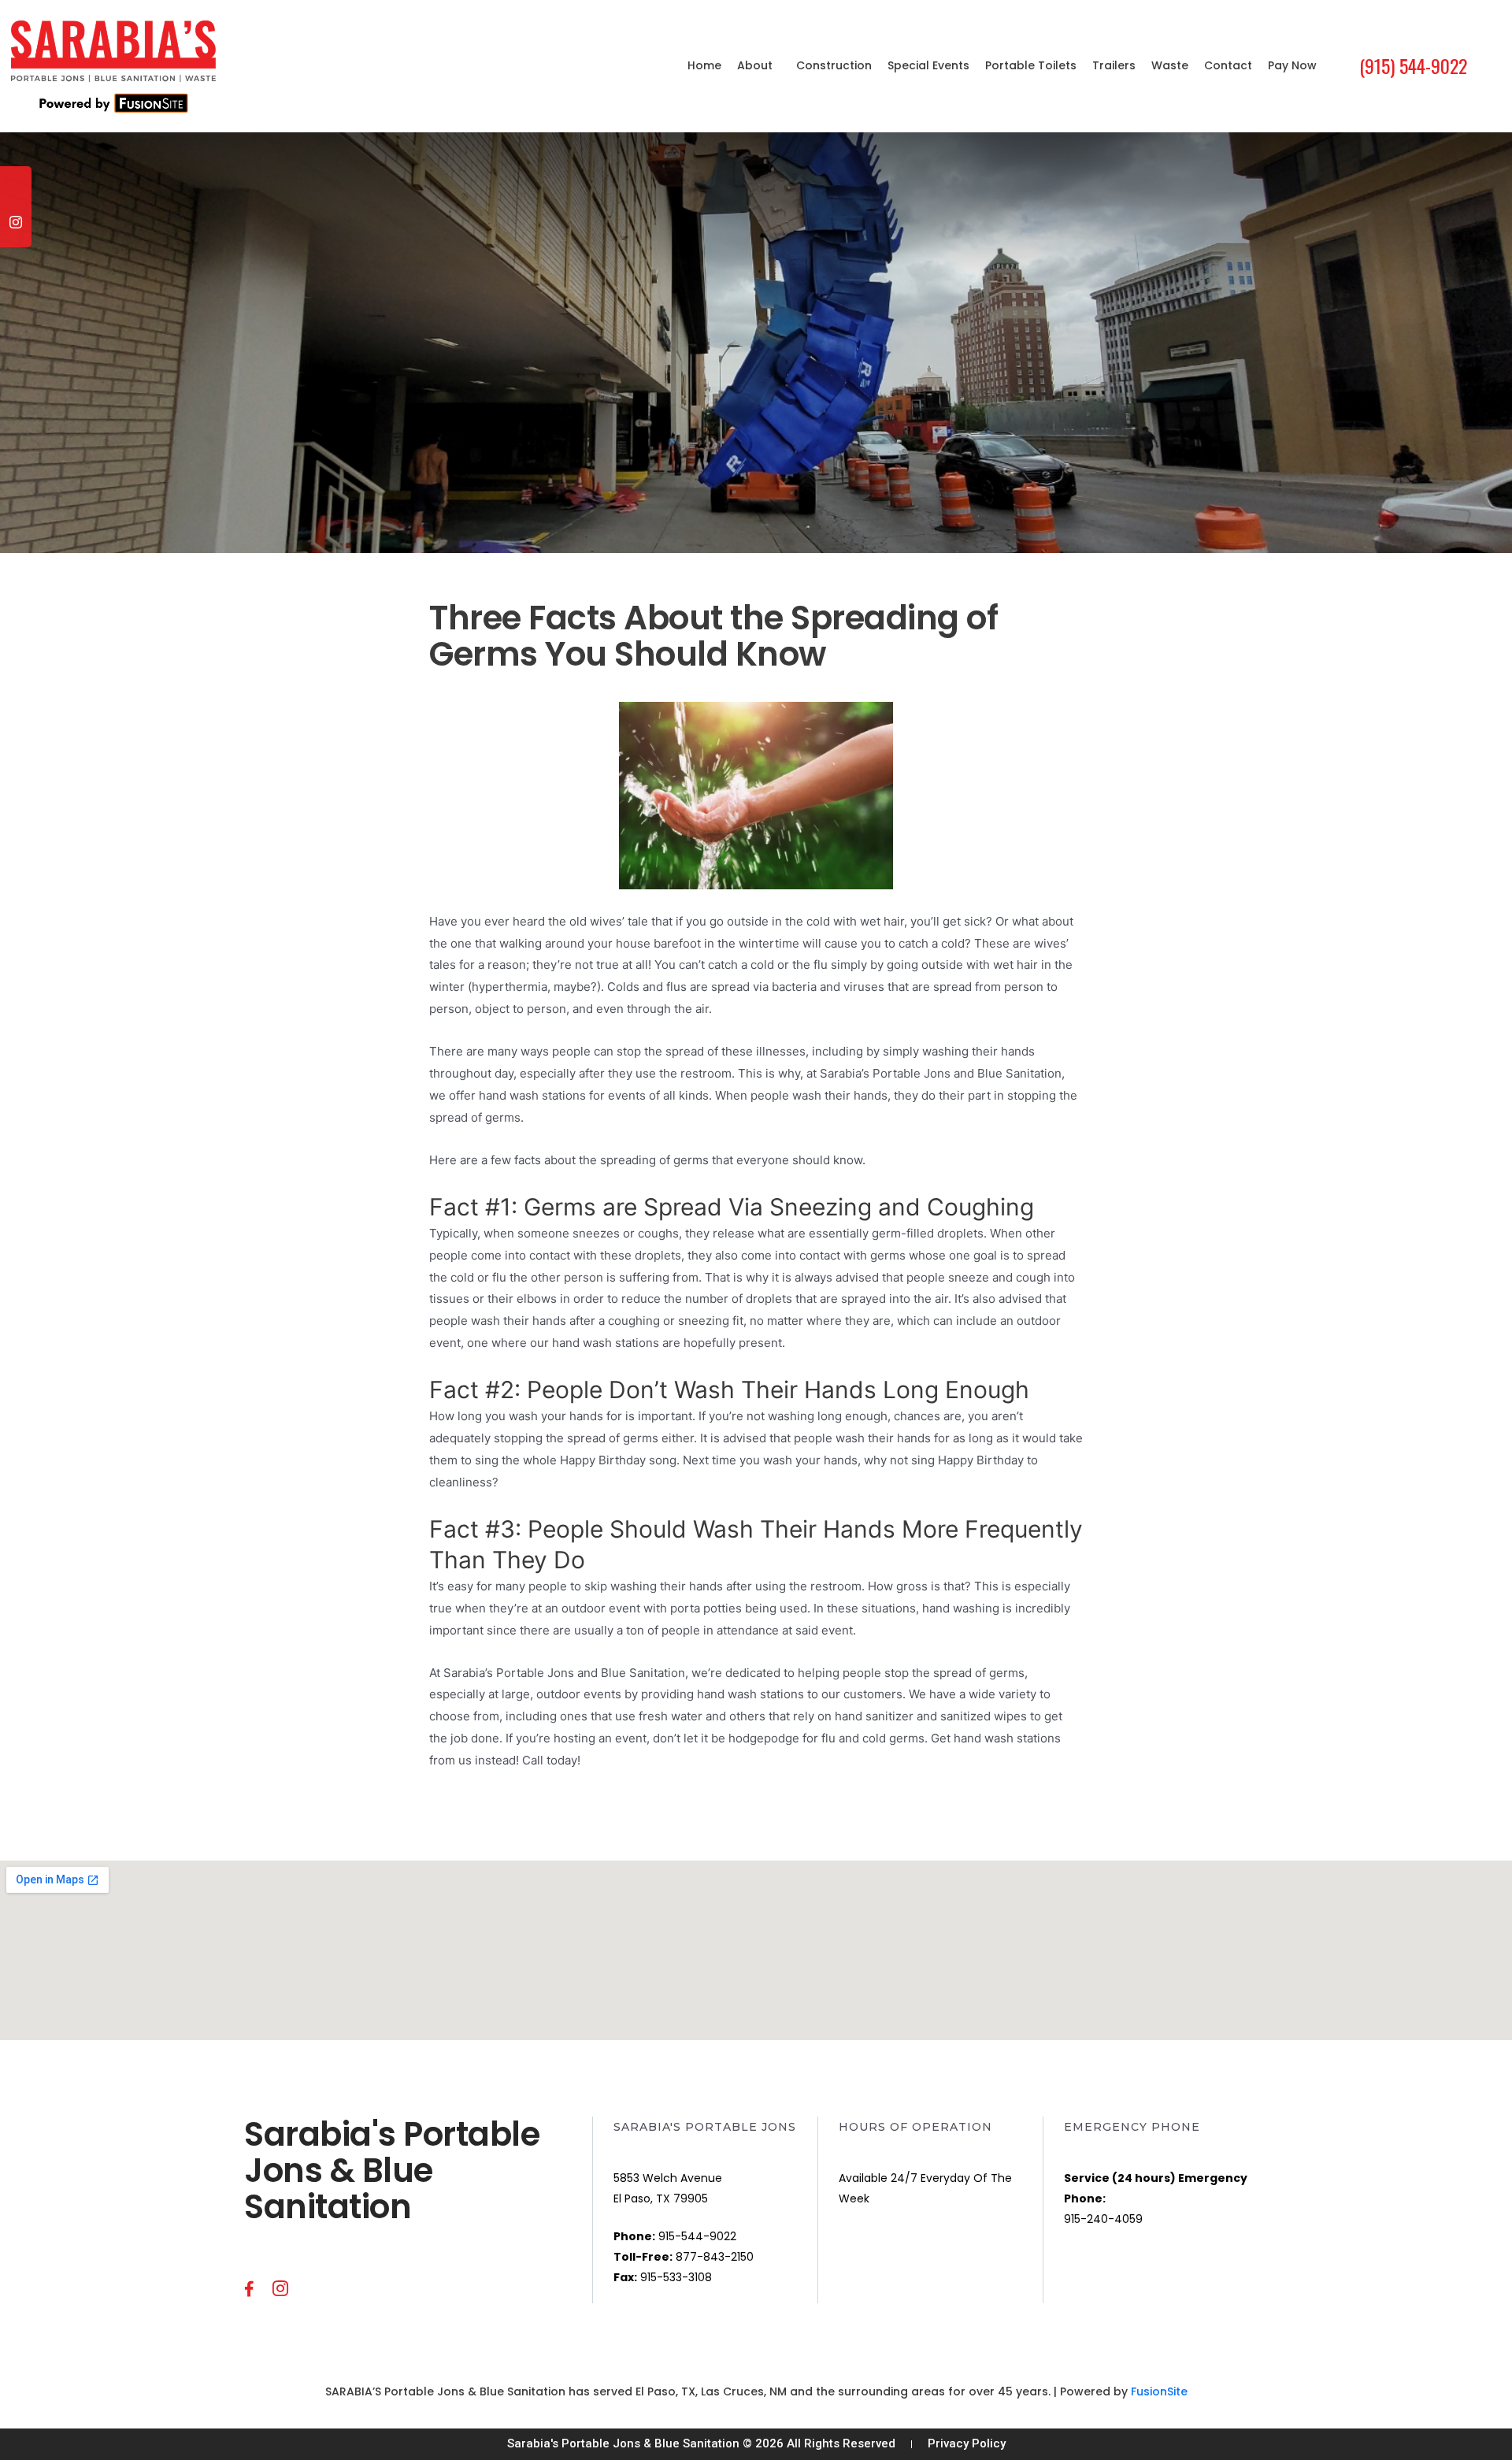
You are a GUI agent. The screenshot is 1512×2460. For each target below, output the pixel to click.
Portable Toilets (1031, 65)
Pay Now (1292, 65)
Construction (834, 65)
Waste (1170, 65)
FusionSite (1159, 2391)
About (755, 65)
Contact (1228, 65)
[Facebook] (16, 200)
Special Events (928, 65)
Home (704, 65)
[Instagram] (16, 232)
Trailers (1114, 65)
